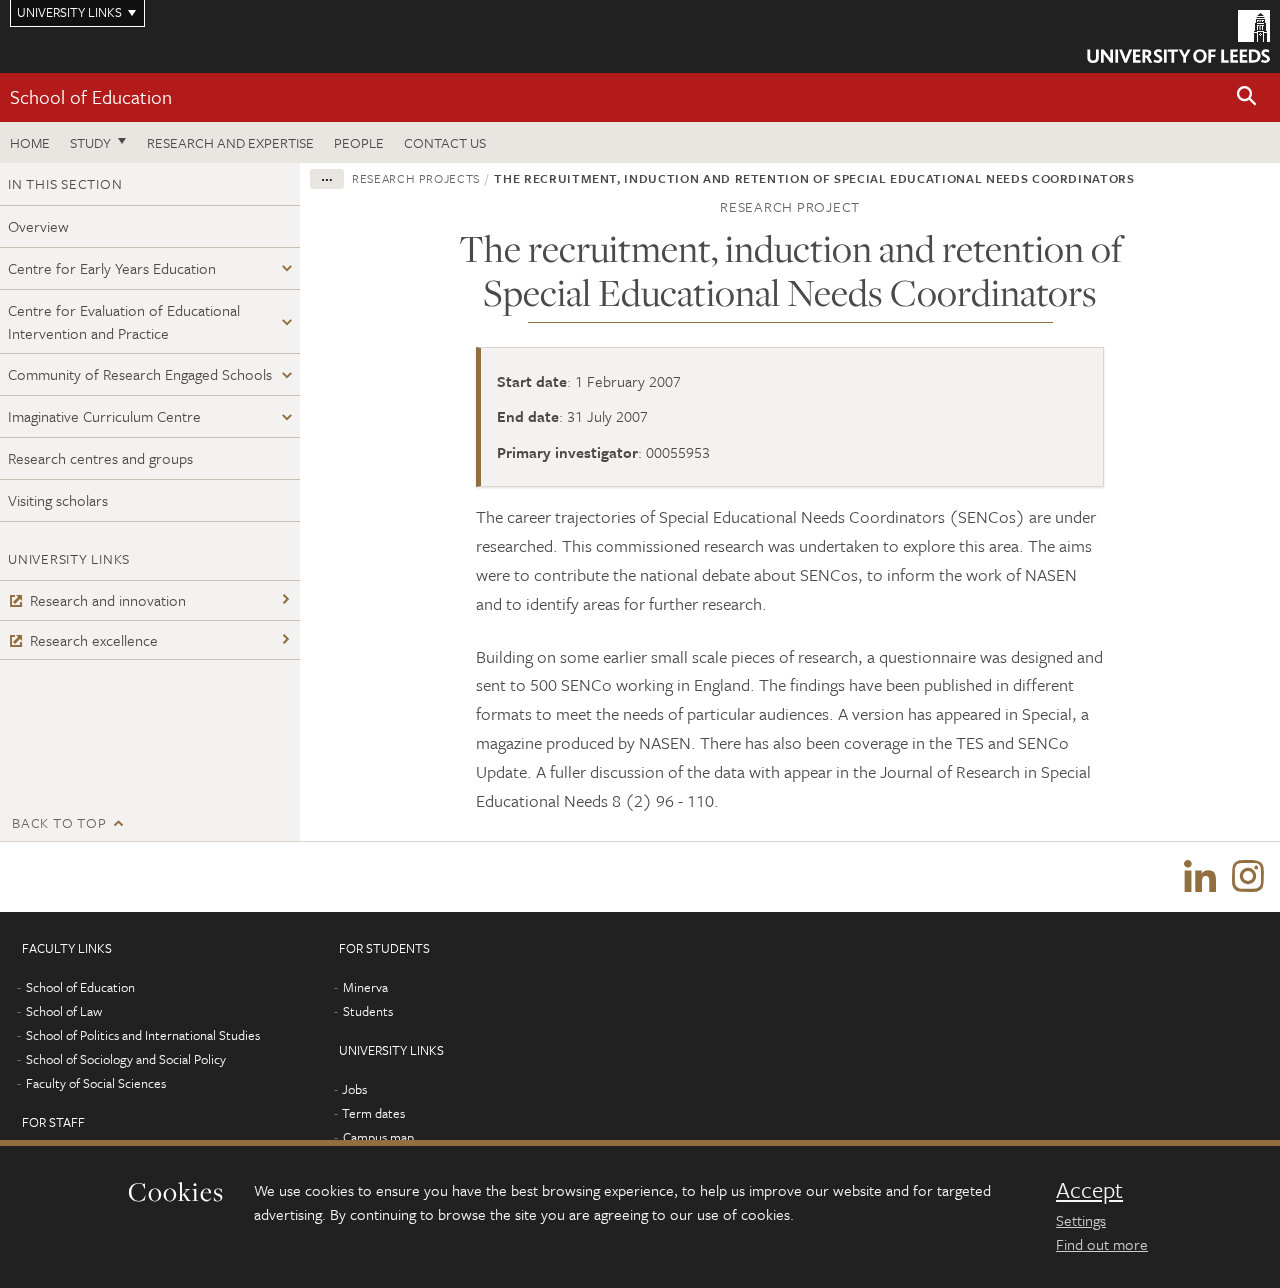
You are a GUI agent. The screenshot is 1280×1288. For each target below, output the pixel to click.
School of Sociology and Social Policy (126, 1059)
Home (30, 142)
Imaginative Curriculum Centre (104, 416)
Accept (1089, 1190)
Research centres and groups (100, 458)
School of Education (91, 96)
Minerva (365, 987)
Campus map (378, 1137)
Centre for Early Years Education (112, 268)
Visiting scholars (58, 500)
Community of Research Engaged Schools (140, 374)
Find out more (1102, 1244)
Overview (38, 226)
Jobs (354, 1089)
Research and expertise (230, 142)
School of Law (64, 1011)
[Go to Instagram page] (1248, 877)
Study (90, 142)
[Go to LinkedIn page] (1200, 877)
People (359, 142)
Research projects (416, 178)
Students (368, 1011)
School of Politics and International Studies (143, 1035)
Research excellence (94, 640)
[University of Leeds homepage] (1178, 36)
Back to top (59, 822)
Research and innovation (108, 600)
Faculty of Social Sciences (96, 1083)
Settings (1081, 1220)
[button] (1247, 97)
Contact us (445, 142)
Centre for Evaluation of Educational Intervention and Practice (124, 321)
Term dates (373, 1113)
